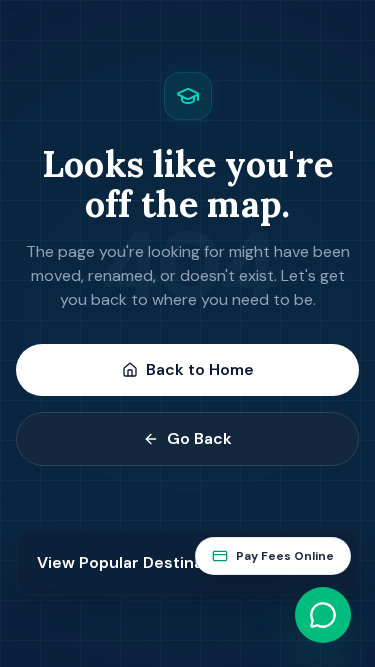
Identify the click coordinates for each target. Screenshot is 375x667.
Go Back (199, 438)
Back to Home (200, 369)
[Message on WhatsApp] (323, 615)
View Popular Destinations (140, 562)
